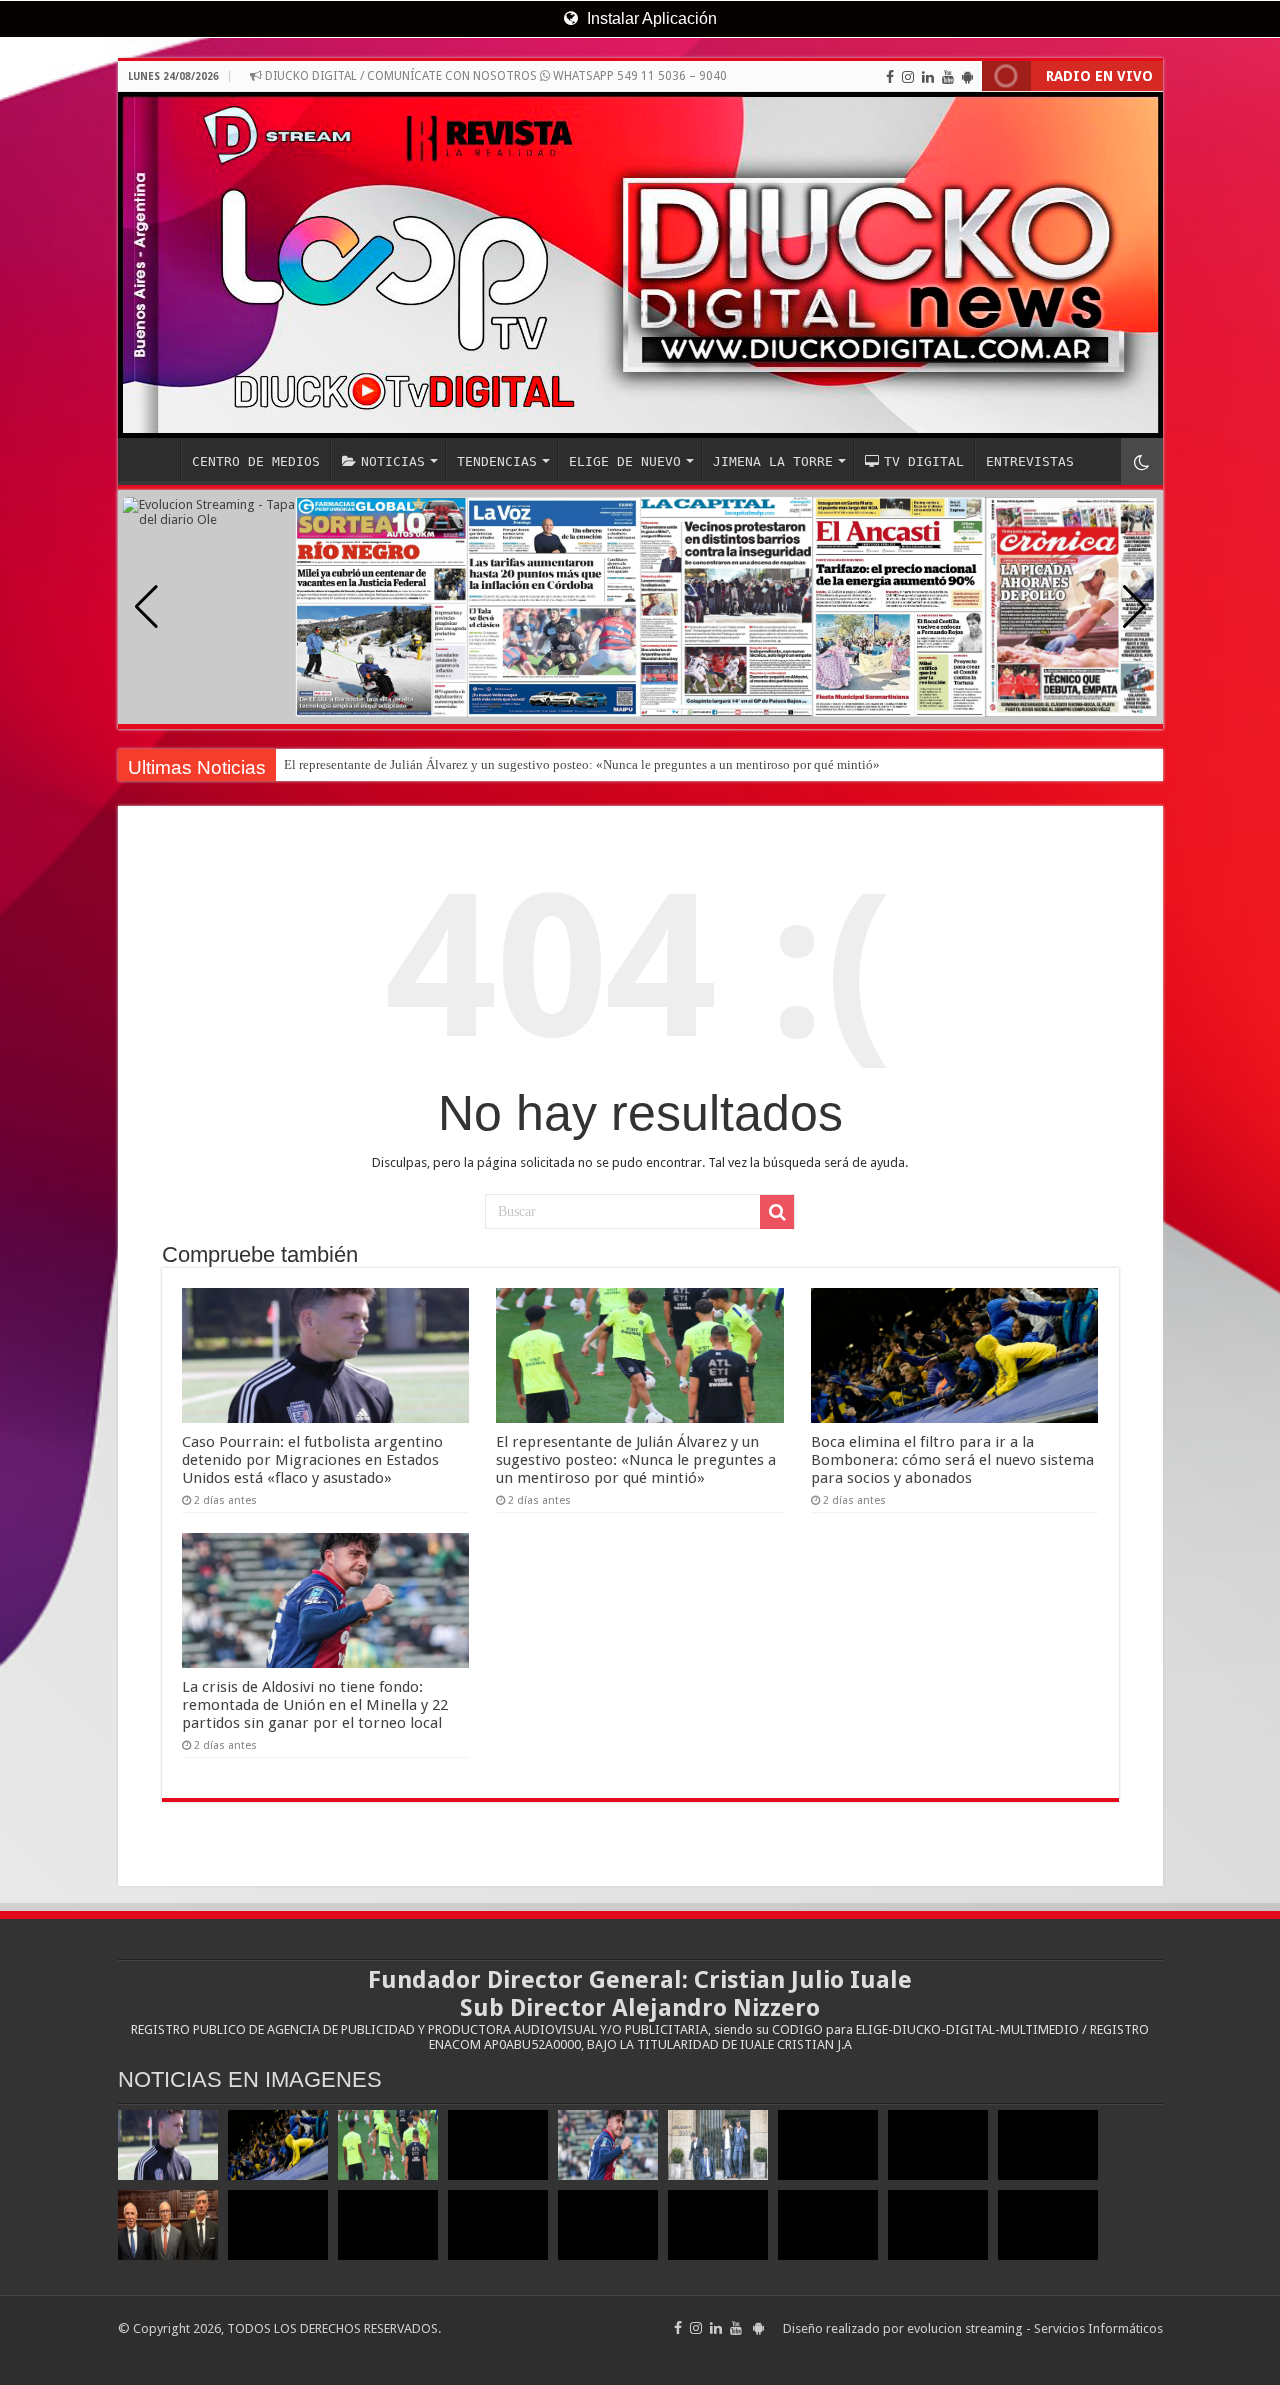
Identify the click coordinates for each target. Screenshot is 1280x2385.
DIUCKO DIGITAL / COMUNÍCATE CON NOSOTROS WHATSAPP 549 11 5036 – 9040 (494, 76)
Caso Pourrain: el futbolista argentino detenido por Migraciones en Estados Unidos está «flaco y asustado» (312, 1460)
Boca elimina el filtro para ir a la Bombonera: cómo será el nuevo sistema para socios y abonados (952, 1460)
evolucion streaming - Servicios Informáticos (1035, 2328)
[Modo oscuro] (1142, 461)
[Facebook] (890, 77)
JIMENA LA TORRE (773, 461)
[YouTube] (948, 77)
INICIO (154, 459)
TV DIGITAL (924, 461)
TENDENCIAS (497, 461)
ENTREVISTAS (1030, 461)
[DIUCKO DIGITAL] (640, 265)
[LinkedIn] (928, 77)
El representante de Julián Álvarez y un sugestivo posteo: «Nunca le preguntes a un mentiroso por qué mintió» (582, 764)
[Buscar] (777, 1212)
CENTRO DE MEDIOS (256, 461)
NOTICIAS (393, 461)
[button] (1134, 607)
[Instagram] (908, 77)
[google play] (967, 77)
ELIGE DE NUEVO (625, 461)
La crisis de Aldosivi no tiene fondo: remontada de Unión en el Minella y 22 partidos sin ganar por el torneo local (315, 1705)
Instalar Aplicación (650, 18)
